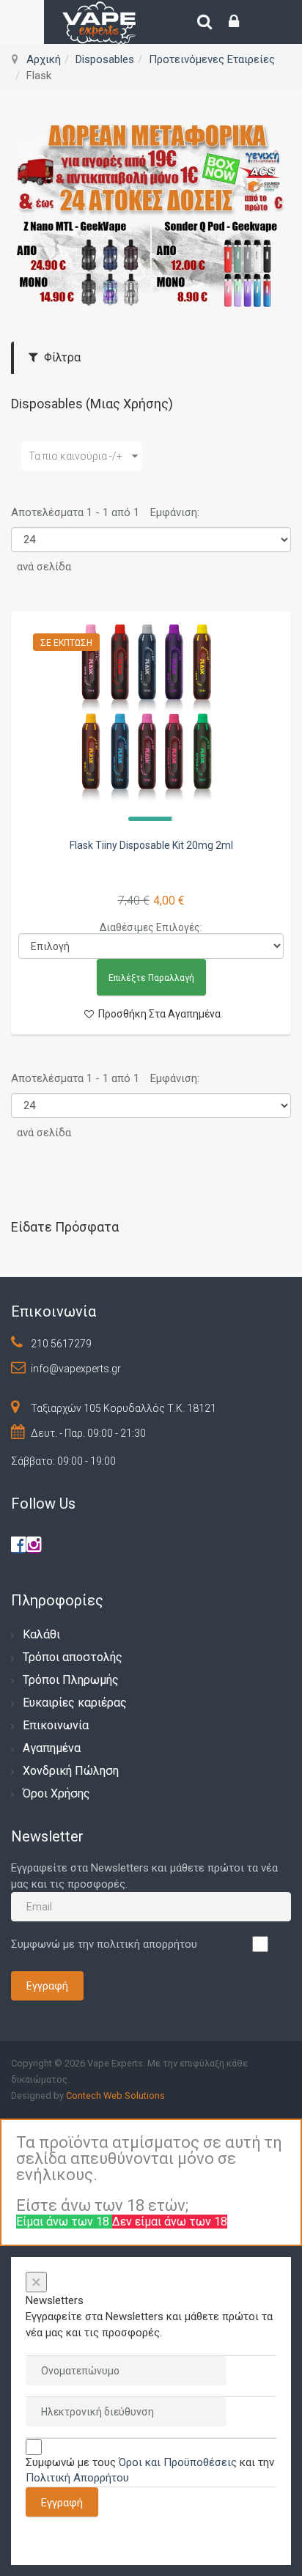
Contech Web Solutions (115, 2095)
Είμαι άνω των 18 (64, 2222)
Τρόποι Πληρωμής (71, 1680)
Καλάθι (41, 1634)
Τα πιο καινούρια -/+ (75, 456)
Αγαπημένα (52, 1748)
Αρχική (44, 59)
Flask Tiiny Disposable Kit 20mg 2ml (151, 845)
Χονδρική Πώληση (71, 1771)
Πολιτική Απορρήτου (77, 2478)
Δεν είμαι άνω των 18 (170, 2222)
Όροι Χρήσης (56, 1793)
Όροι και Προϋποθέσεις (178, 2462)
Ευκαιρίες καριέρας (75, 1703)
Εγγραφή (47, 1986)
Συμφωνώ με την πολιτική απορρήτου (104, 1944)
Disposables (105, 59)
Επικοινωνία (56, 1725)
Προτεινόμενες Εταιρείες (212, 59)
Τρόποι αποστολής (73, 1657)
